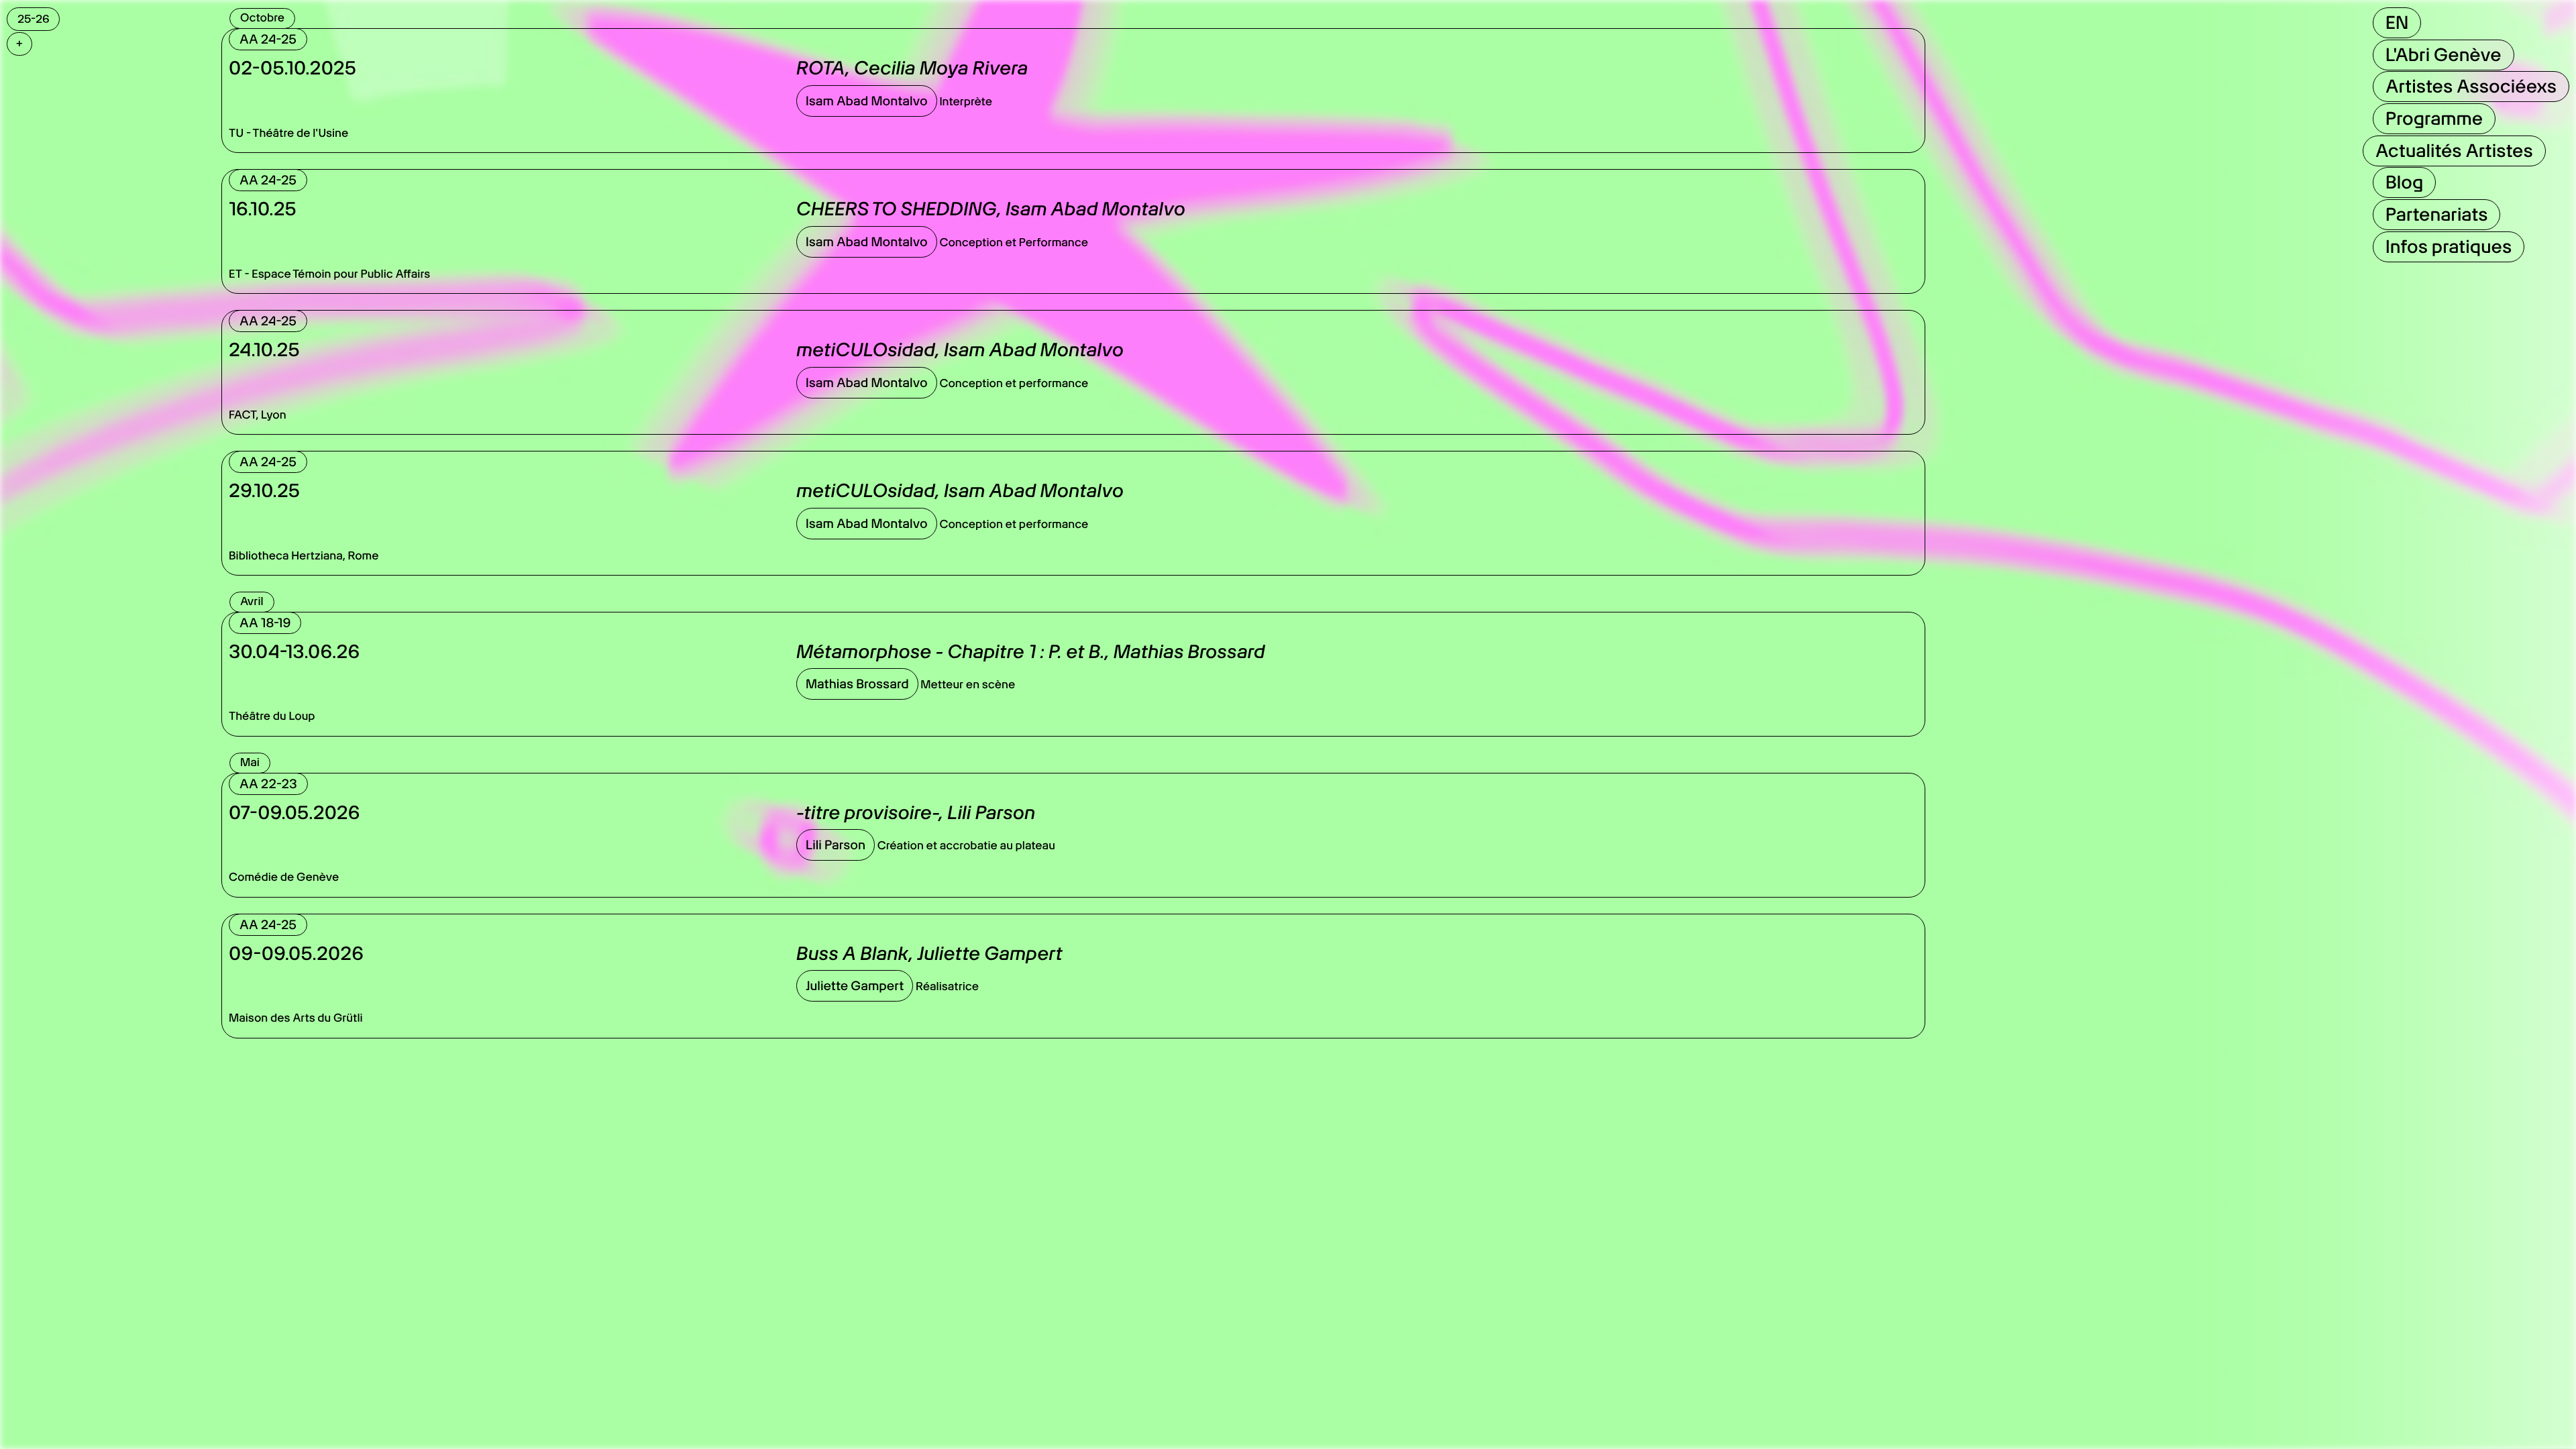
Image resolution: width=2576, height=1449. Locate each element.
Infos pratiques (2449, 247)
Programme (2434, 118)
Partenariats (2436, 214)
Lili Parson (836, 845)
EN (2397, 22)
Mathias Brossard (857, 684)
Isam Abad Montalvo (867, 101)
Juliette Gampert (855, 986)
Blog (2404, 182)
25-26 (34, 19)
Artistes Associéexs (2471, 86)
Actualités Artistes (2454, 151)
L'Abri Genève (2444, 55)
